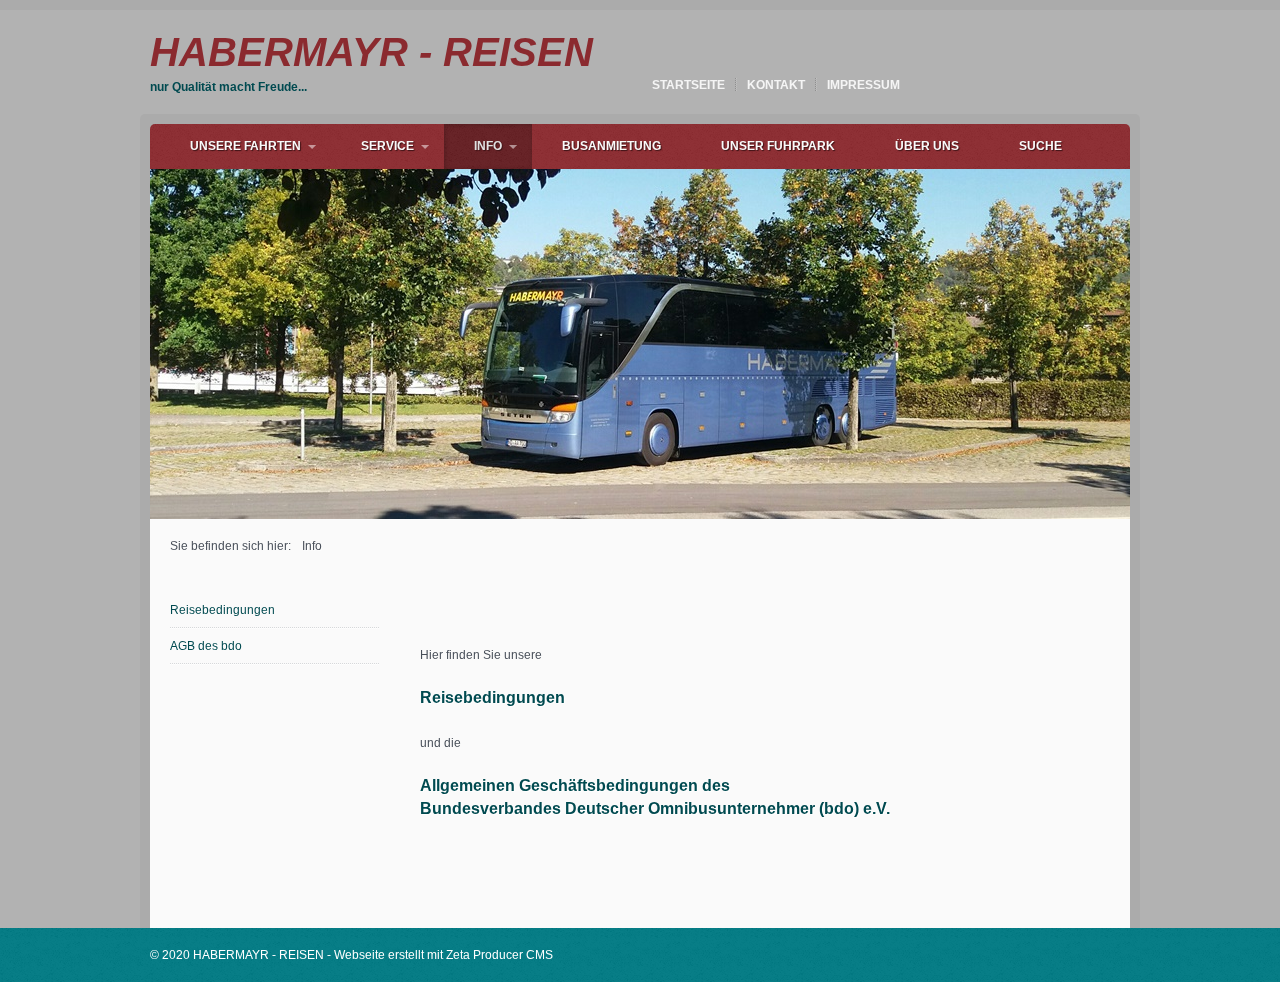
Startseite (688, 85)
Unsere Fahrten (245, 146)
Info (488, 146)
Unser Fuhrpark (778, 146)
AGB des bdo (206, 646)
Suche (1040, 146)
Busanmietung (611, 146)
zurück (129, 339)
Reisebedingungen (222, 610)
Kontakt (776, 85)
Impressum (863, 85)
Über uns (927, 146)
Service (387, 146)
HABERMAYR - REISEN (371, 52)
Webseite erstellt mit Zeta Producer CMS (443, 955)
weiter (1151, 339)
